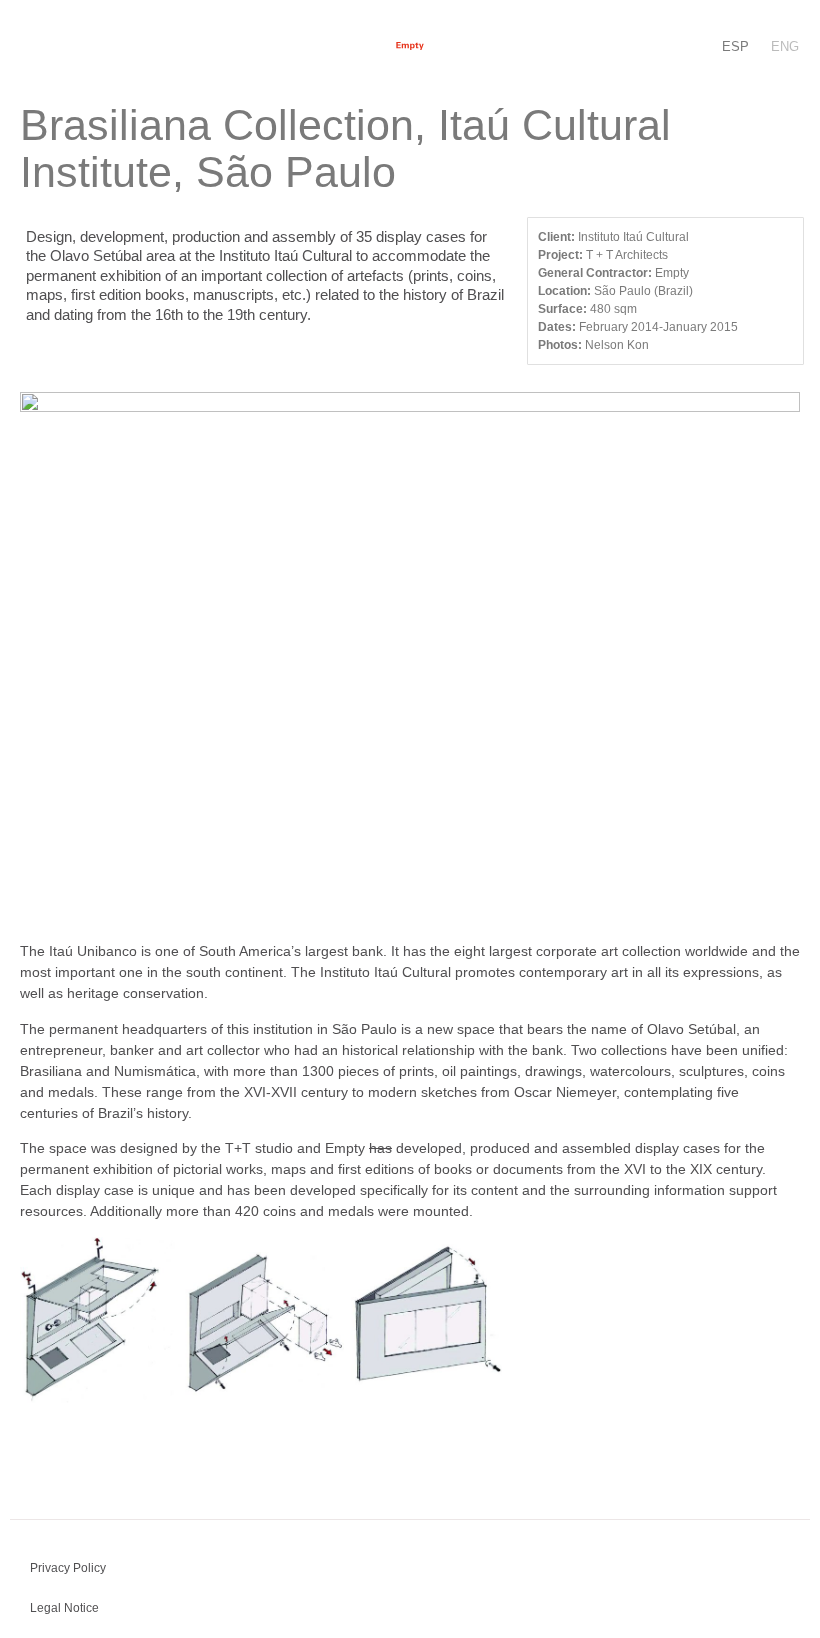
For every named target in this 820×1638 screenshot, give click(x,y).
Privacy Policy (68, 1568)
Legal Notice (64, 1608)
